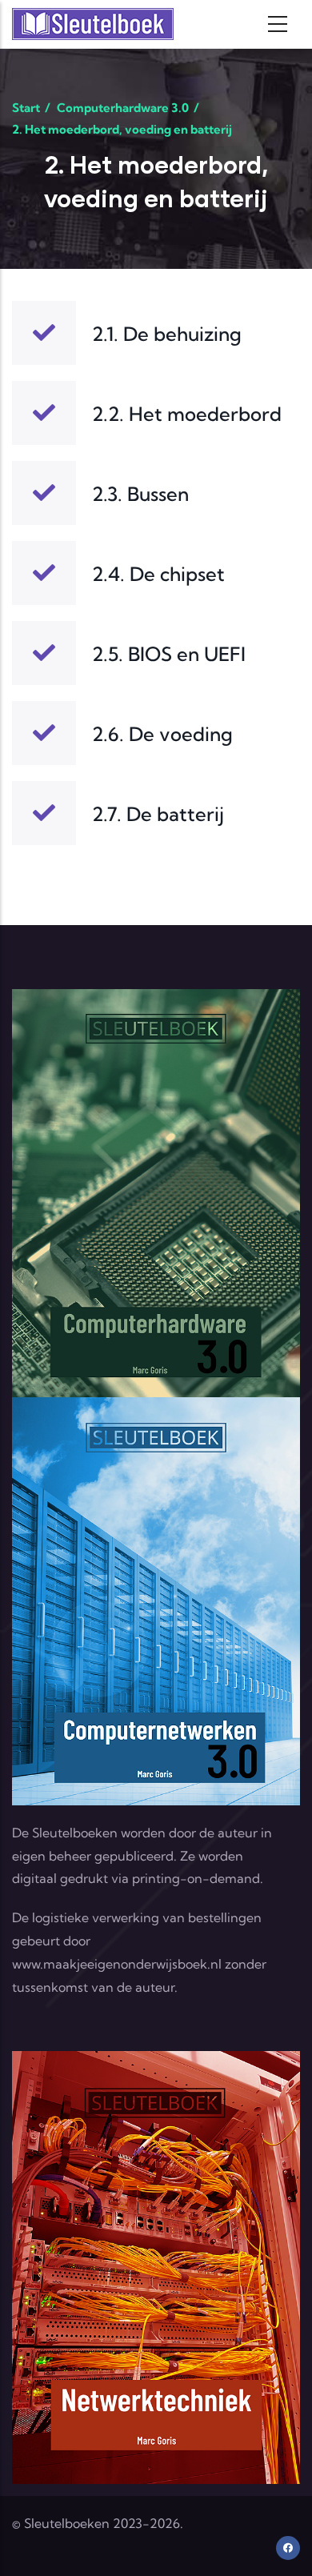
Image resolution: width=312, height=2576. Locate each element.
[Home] (93, 24)
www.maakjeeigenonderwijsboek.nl (117, 1964)
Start (26, 108)
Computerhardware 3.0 (123, 108)
